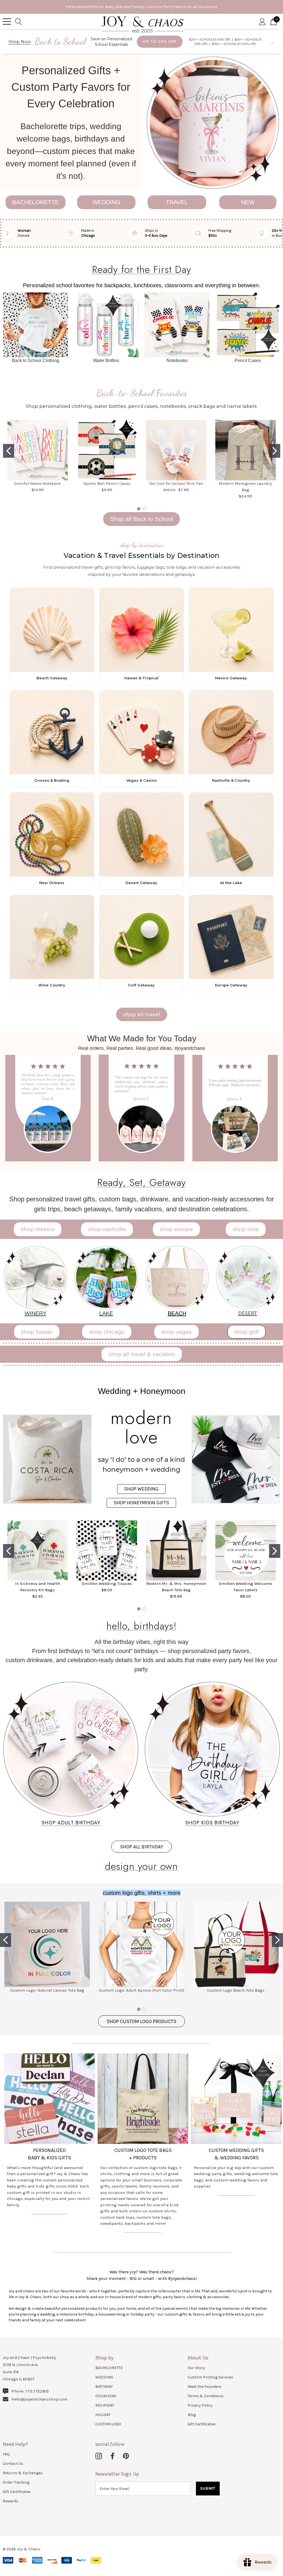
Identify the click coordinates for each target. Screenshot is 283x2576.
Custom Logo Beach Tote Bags (236, 1990)
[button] (212, 122)
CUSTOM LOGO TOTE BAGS (143, 2150)
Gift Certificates (202, 2424)
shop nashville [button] (107, 1229)
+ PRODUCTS (143, 2158)
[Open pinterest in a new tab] (126, 2456)
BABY (34, 2158)
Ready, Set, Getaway (142, 1182)
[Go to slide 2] (275, 451)
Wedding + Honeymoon (142, 1391)
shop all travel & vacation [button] (142, 1354)
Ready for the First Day (142, 269)
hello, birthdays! (142, 1625)
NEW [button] (248, 202)
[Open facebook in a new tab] (112, 2456)
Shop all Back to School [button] (141, 519)
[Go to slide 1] (9, 451)
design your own (141, 1866)
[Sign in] (262, 21)
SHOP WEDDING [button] (141, 1489)
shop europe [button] (176, 1229)
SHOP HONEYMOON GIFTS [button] (141, 1503)
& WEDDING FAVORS (236, 2158)
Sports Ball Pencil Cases (107, 483)
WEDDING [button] (106, 202)
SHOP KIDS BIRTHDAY (212, 1822)
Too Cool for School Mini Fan (176, 483)
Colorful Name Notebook (37, 483)
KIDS (52, 2158)
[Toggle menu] (7, 22)
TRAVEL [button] (177, 202)
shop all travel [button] (142, 1014)
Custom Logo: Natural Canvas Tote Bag (47, 1990)
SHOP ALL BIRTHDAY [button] (141, 1847)
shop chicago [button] (107, 1332)
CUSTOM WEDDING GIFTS (236, 2150)
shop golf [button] (247, 1332)
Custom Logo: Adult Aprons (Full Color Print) (142, 1990)
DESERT (248, 1313)
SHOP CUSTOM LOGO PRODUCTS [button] (141, 2021)
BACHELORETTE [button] (36, 202)
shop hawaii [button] (37, 1332)
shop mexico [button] (38, 1229)
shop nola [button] (246, 1229)
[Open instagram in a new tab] (99, 2456)
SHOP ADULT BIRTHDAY (71, 1822)
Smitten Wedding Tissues (107, 1584)
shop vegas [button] (176, 1332)
